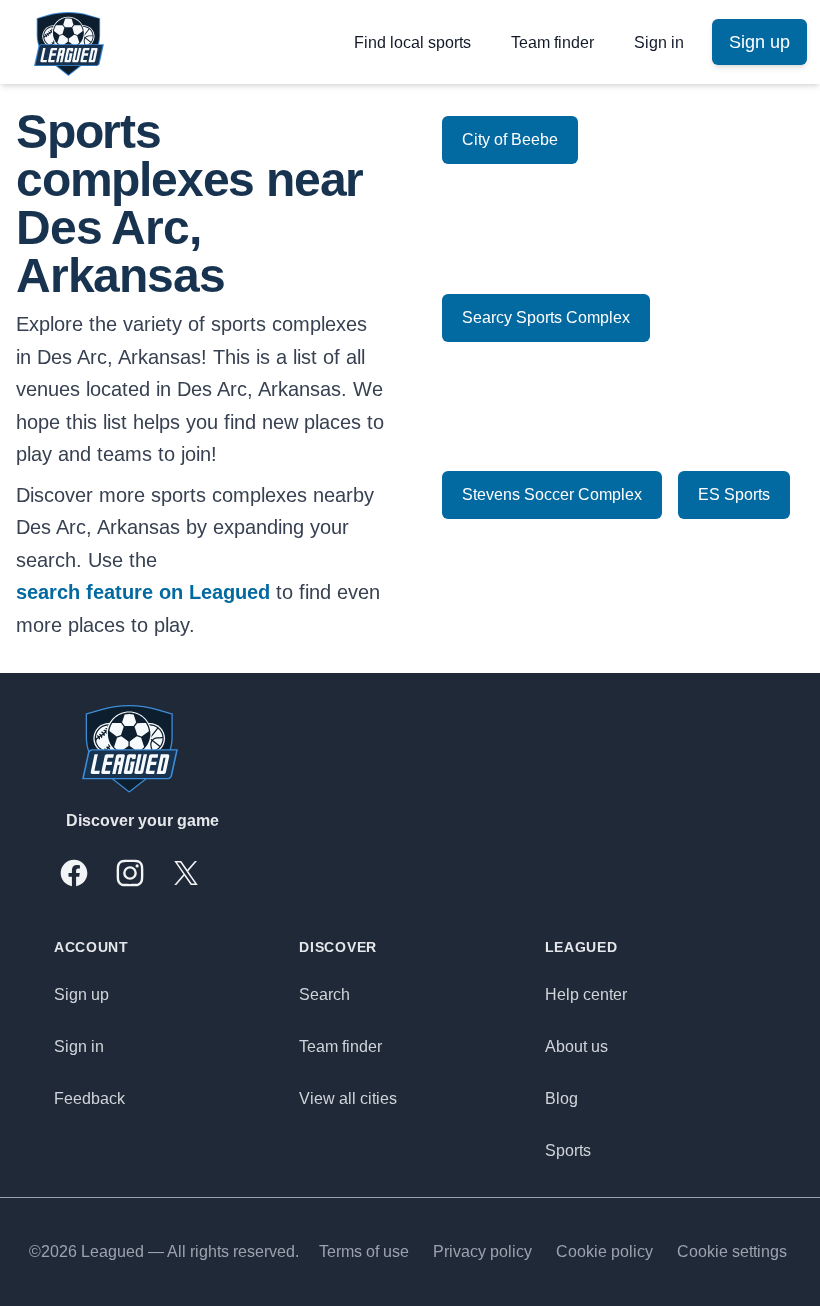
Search (324, 994)
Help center (586, 994)
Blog (561, 1098)
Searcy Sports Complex (546, 317)
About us (576, 1046)
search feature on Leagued (143, 592)
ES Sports (734, 494)
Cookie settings (732, 1251)
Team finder (552, 42)
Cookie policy (604, 1251)
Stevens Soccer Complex (552, 494)
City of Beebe (510, 139)
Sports (568, 1150)
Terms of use (364, 1251)
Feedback (89, 1098)
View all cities (348, 1098)
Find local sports (412, 42)
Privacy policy (482, 1251)
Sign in (659, 42)
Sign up (81, 994)
